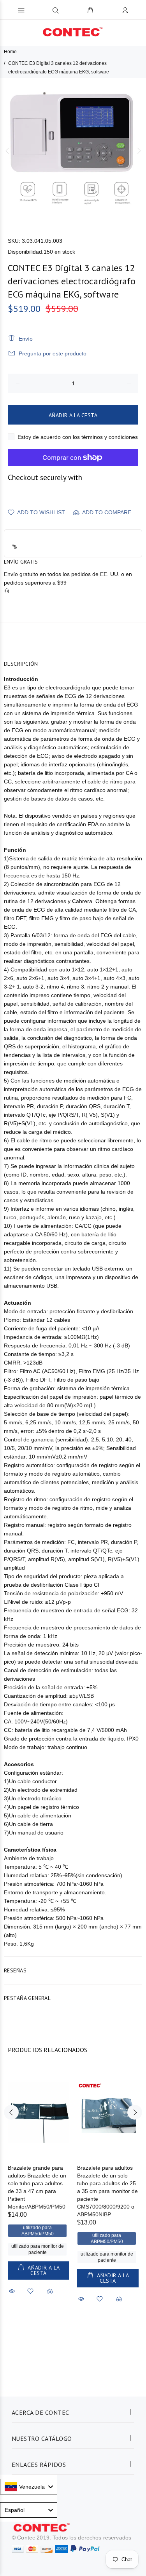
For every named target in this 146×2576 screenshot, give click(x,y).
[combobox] (29, 2487)
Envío (26, 339)
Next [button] (139, 151)
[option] (73, 151)
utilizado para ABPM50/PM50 (38, 2231)
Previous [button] (7, 151)
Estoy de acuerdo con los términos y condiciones (78, 437)
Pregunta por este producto (53, 353)
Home (10, 52)
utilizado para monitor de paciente (38, 2249)
